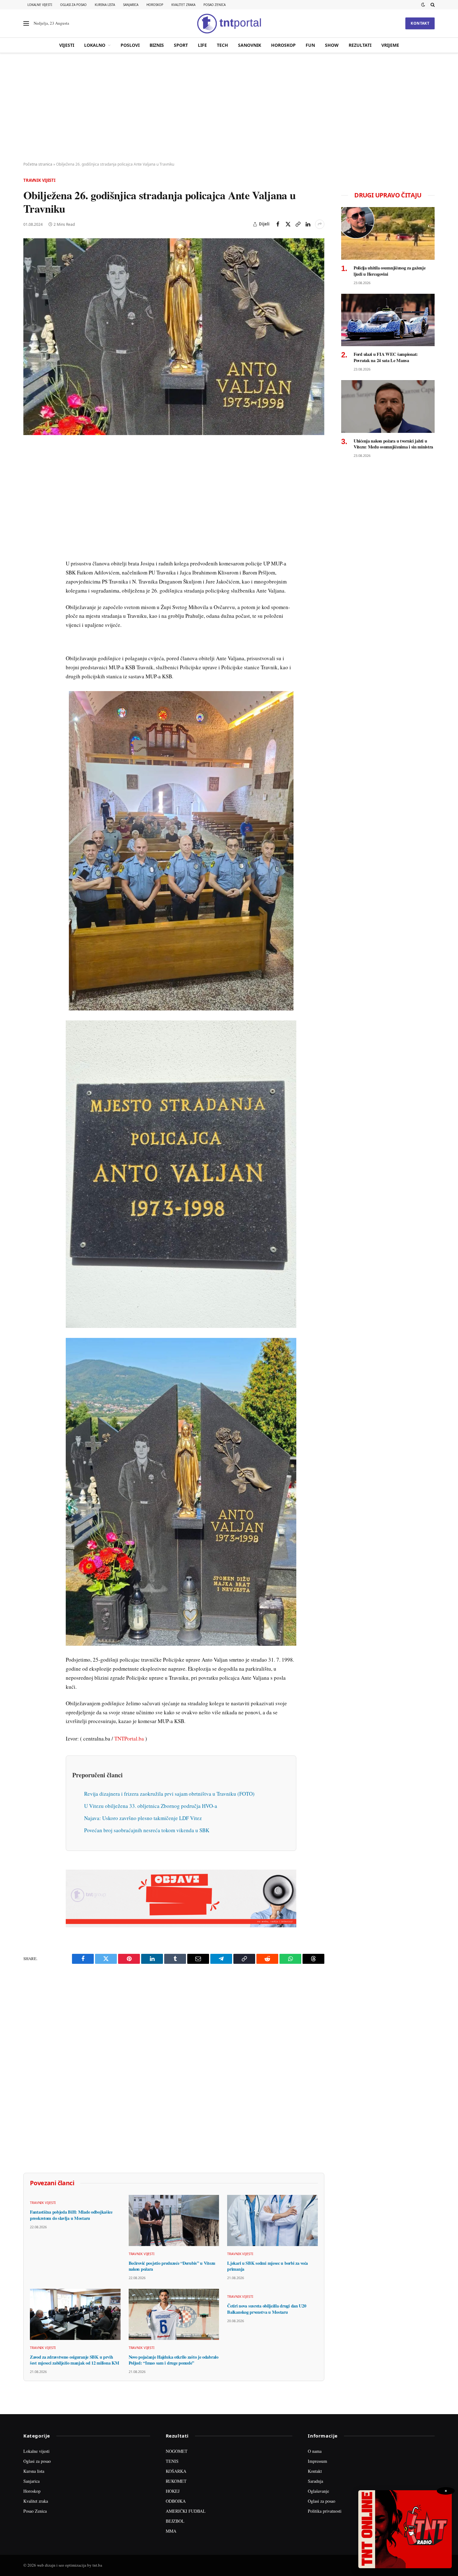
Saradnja (315, 2481)
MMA (171, 2531)
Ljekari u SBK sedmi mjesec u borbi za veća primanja (267, 2266)
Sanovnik (250, 45)
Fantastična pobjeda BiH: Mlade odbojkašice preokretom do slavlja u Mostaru (71, 2215)
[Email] (29, 509)
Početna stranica (38, 164)
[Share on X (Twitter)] (288, 224)
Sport (181, 45)
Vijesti (67, 45)
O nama (315, 2451)
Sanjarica (131, 5)
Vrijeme (390, 45)
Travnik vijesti (39, 180)
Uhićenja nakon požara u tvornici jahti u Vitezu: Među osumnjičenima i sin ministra (393, 444)
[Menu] (26, 24)
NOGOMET (177, 2451)
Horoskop (155, 5)
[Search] (432, 5)
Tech (222, 45)
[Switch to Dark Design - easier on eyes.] (423, 5)
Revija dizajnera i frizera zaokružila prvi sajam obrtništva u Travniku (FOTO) (169, 1794)
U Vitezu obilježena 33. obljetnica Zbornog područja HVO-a (151, 1806)
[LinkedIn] (29, 537)
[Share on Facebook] (278, 224)
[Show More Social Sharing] (320, 224)
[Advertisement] (229, 108)
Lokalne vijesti (40, 5)
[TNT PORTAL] (229, 23)
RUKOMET (176, 2481)
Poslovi (130, 45)
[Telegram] (29, 566)
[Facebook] (29, 466)
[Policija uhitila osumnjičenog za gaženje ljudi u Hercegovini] (388, 233)
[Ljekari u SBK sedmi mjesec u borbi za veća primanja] (272, 2220)
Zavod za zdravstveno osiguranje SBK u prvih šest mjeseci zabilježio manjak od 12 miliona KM (74, 2360)
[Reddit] (29, 552)
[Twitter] (29, 480)
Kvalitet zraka (183, 5)
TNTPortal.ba (129, 1738)
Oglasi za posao (73, 5)
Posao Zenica (215, 5)
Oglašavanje (318, 2491)
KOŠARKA (176, 2471)
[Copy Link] (298, 224)
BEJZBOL (175, 2521)
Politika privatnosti (325, 2511)
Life (202, 45)
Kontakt (420, 23)
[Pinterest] (29, 494)
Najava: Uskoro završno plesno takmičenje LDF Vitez (143, 1818)
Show (332, 45)
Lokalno (95, 45)
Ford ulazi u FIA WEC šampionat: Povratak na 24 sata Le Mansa (386, 357)
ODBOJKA (176, 2501)
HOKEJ (173, 2491)
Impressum (317, 2461)
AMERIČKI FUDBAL (186, 2511)
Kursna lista (105, 5)
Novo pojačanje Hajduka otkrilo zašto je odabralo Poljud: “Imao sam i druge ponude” (174, 2360)
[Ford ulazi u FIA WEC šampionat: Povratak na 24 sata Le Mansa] (388, 320)
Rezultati (360, 45)
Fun (310, 45)
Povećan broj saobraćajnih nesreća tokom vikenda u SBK (147, 1830)
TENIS (172, 2461)
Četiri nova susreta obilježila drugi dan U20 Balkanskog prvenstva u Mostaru (267, 2309)
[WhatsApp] (29, 580)
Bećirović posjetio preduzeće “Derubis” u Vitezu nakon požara (172, 2266)
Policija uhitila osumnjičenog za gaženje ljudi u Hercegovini (389, 271)
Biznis (157, 45)
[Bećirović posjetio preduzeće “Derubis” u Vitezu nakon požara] (174, 2220)
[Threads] (29, 595)
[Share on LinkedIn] (308, 224)
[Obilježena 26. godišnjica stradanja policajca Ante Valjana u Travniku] (174, 337)
